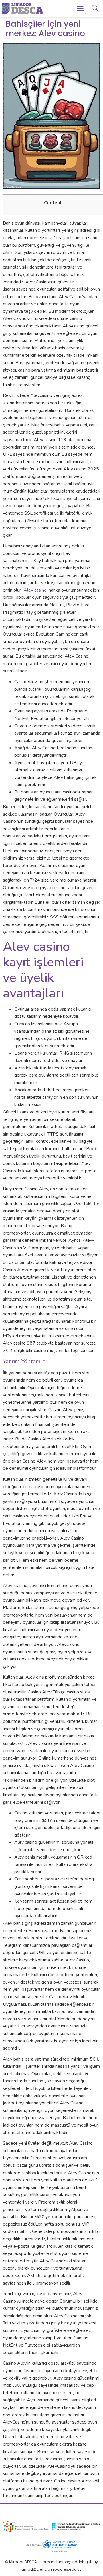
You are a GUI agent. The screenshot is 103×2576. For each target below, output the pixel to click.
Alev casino (35, 590)
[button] (80, 9)
